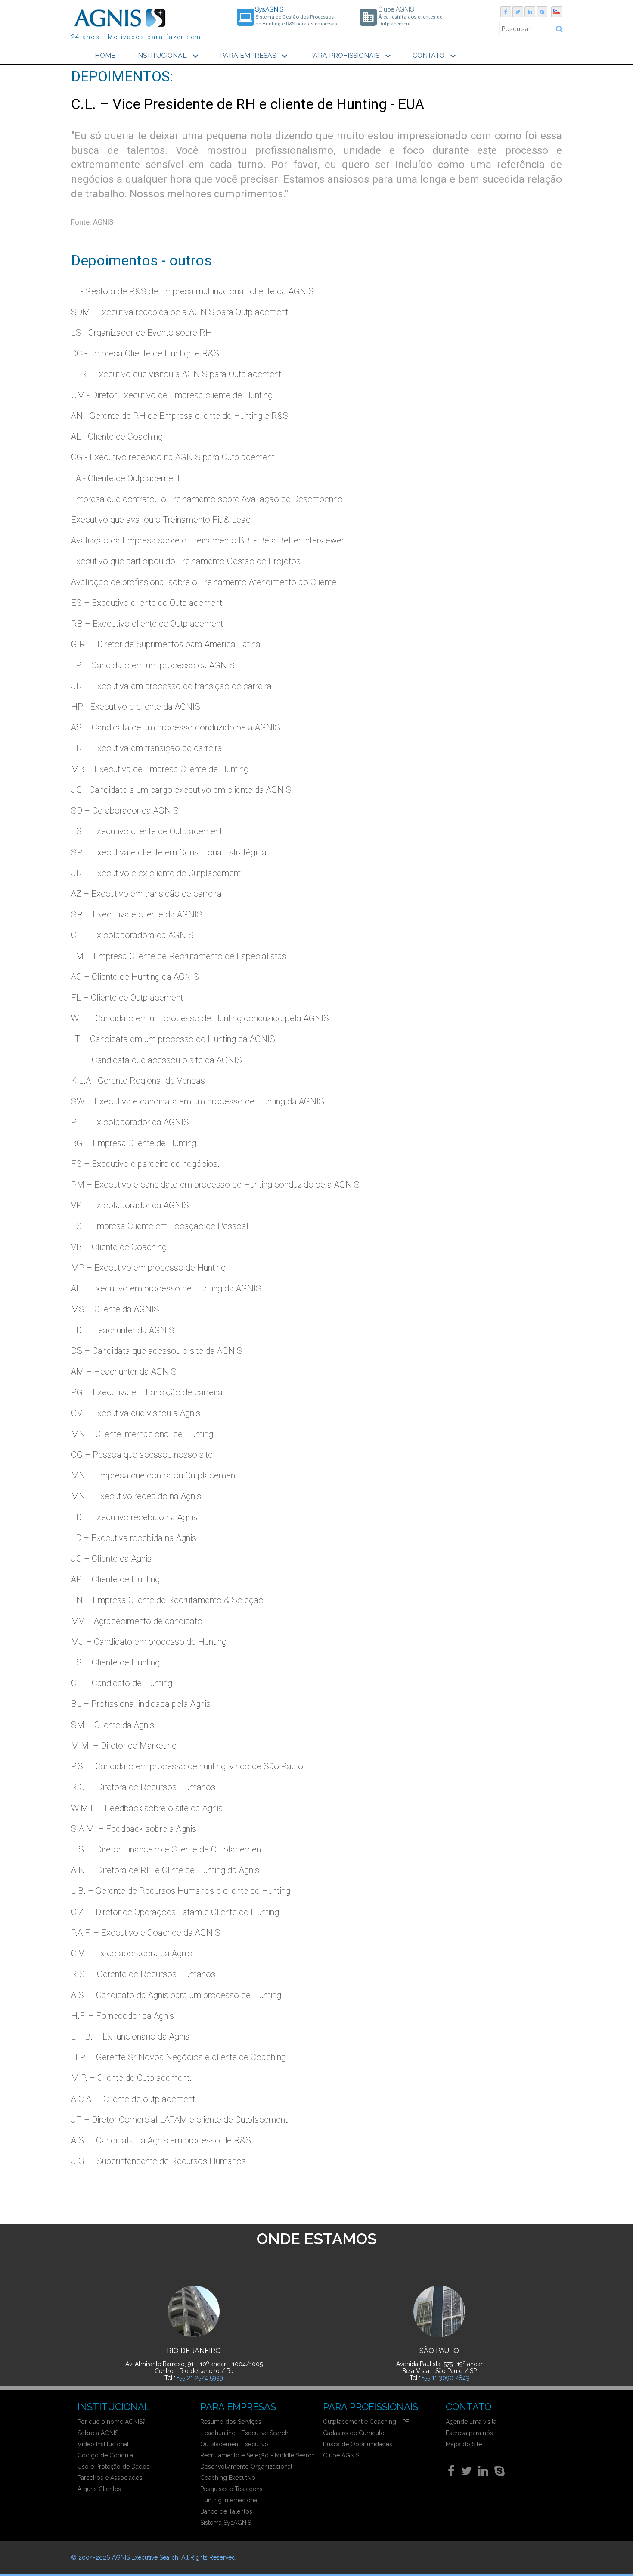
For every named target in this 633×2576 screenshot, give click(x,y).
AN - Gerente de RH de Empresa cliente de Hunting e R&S (180, 416)
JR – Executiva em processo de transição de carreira (171, 686)
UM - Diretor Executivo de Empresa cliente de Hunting (172, 395)
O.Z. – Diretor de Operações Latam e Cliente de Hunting (175, 1912)
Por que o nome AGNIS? (112, 2422)
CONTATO (435, 56)
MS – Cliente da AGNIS (115, 1309)
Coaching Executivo (228, 2478)
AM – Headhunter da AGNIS (124, 1372)
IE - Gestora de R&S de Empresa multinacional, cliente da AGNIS (192, 291)
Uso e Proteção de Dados (113, 2467)
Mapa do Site (464, 2444)
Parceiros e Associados (110, 2478)
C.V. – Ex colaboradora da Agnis (132, 1953)
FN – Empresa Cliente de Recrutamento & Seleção (167, 1600)
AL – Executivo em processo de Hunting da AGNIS (166, 1288)
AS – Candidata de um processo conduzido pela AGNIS (176, 727)
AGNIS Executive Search (145, 2557)
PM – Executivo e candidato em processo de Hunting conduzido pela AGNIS (215, 1185)
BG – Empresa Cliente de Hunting (134, 1143)
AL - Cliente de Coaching (117, 437)
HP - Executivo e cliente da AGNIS (136, 707)
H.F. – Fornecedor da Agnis (123, 2016)
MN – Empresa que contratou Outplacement (154, 1475)
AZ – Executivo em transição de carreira (146, 894)
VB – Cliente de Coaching (119, 1247)
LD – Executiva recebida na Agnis (134, 1538)
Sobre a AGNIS (98, 2433)
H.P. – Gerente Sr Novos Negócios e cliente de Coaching (178, 2057)
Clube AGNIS (341, 2455)
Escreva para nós (469, 2433)
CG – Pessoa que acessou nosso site (142, 1455)
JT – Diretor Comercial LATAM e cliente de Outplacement (179, 2120)
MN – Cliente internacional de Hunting (142, 1434)
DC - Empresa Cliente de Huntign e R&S (145, 353)
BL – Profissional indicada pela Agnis (141, 1704)
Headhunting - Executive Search (244, 2433)
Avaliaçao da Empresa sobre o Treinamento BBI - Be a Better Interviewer (208, 540)
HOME (105, 55)
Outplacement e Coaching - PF (366, 2422)
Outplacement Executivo (234, 2444)
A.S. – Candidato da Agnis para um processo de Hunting (176, 1995)
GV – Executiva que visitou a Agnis (136, 1413)
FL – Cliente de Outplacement (127, 998)
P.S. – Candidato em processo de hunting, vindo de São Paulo (187, 1766)
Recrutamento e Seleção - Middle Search (258, 2455)
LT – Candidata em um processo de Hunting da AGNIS (173, 1039)
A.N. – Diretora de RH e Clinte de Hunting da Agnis (165, 1870)
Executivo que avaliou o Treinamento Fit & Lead (161, 520)
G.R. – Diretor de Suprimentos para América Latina (166, 644)
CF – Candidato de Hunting (122, 1683)
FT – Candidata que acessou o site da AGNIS (157, 1060)
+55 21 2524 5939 (200, 2378)
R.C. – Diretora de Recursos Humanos (143, 1787)
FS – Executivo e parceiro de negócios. (145, 1164)
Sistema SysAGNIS (226, 2523)
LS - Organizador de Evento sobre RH (141, 333)
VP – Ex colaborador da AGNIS (130, 1205)
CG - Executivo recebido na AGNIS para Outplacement (173, 457)
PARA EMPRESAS (255, 56)
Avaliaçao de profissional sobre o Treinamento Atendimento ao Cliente (204, 582)
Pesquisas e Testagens (231, 2489)
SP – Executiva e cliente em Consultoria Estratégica (169, 852)
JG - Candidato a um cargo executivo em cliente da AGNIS (181, 790)
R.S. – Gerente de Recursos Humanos (143, 1974)
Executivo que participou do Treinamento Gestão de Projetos (186, 561)
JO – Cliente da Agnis (111, 1559)
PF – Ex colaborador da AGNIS (130, 1122)
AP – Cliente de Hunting (115, 1579)
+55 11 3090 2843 (446, 2378)
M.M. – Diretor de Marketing (124, 1746)
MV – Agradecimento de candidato (137, 1621)
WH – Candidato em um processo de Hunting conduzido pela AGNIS (200, 1018)
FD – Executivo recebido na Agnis (134, 1517)
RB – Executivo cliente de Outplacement (147, 624)
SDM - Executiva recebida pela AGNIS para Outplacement (180, 312)
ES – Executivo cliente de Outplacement (147, 603)
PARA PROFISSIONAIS (351, 56)
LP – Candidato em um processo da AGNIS (153, 665)
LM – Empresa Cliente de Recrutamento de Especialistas (179, 956)
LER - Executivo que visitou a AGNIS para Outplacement (176, 374)
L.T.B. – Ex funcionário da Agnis (130, 2036)
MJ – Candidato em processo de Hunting (149, 1642)
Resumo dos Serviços (231, 2422)
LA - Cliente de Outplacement (126, 478)
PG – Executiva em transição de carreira (147, 1392)
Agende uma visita (471, 2422)
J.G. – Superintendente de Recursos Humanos (158, 2161)
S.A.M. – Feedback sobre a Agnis (134, 1829)
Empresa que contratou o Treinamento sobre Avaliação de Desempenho (207, 499)
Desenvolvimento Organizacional (246, 2467)
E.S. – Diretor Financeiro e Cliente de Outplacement (167, 1849)
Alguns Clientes (99, 2489)
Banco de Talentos (226, 2511)
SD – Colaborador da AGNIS (125, 811)
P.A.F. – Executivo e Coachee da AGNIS (146, 1933)
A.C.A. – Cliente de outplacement (133, 2099)
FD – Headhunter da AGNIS (123, 1330)
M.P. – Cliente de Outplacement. (131, 2078)
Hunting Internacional (230, 2500)
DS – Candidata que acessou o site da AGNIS (157, 1351)
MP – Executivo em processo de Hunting (148, 1268)
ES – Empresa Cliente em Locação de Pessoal (160, 1226)
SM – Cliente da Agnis (113, 1725)
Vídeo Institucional (103, 2444)
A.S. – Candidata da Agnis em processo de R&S (161, 2140)
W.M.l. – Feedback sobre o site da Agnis (147, 1808)
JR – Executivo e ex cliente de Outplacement (156, 873)
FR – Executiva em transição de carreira (147, 748)
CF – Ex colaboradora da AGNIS (132, 935)
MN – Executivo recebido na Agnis (136, 1496)
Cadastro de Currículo (354, 2433)
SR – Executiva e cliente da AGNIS (137, 914)
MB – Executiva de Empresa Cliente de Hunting (160, 769)
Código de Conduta (105, 2455)
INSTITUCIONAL (168, 56)
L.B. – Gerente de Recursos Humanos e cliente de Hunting (181, 1891)
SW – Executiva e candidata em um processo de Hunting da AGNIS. (199, 1101)
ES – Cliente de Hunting (115, 1662)
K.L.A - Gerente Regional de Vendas (138, 1081)
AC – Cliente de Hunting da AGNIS (135, 977)
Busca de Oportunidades (358, 2444)
